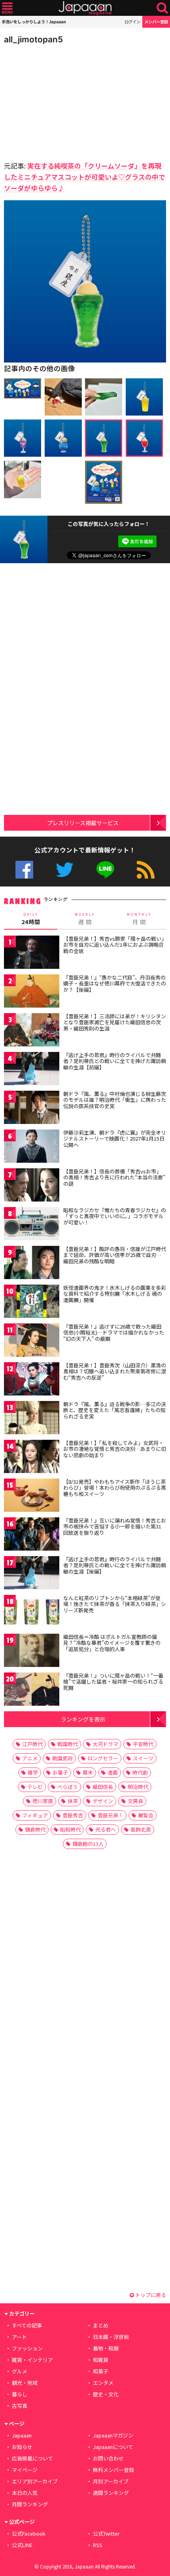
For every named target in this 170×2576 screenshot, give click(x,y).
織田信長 (103, 1787)
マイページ (25, 2470)
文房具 (135, 1801)
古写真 (20, 2406)
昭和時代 (70, 1829)
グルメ (20, 2371)
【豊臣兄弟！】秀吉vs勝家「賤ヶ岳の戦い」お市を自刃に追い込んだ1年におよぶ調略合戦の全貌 (114, 945)
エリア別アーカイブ (35, 2481)
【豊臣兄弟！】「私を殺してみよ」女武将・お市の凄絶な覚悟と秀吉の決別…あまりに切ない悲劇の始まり (115, 1449)
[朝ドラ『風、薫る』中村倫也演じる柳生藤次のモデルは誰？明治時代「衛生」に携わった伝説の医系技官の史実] (32, 1109)
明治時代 (138, 1787)
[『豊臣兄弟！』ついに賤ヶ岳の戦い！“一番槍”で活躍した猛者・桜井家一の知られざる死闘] (32, 1690)
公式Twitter (65, 870)
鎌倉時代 (35, 1829)
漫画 (113, 1772)
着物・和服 (106, 2348)
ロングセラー (103, 1758)
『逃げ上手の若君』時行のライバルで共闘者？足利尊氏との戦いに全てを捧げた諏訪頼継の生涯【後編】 (115, 1565)
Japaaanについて (113, 2447)
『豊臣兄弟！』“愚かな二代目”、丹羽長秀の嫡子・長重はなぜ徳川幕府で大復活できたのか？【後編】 (115, 983)
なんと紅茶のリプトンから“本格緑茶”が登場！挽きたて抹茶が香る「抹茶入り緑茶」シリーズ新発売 (115, 1604)
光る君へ (106, 1829)
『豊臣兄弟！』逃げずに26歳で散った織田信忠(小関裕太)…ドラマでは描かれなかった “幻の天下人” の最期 (114, 1333)
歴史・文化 (106, 2394)
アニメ (30, 1758)
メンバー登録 (156, 22)
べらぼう (68, 1787)
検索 (162, 8)
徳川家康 (43, 1801)
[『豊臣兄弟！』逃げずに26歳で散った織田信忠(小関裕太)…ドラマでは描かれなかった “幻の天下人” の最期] (32, 1341)
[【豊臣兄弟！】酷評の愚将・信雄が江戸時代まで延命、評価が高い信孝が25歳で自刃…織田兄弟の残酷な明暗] (32, 1264)
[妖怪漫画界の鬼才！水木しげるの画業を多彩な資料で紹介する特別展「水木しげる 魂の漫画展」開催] (32, 1303)
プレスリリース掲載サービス (83, 823)
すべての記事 (27, 2325)
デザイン (103, 1801)
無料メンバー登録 (113, 2470)
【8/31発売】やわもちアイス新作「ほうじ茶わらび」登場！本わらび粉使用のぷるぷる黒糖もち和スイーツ (115, 1488)
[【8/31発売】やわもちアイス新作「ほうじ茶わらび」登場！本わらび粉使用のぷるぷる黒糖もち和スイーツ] (32, 1497)
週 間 (85, 919)
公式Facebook (24, 870)
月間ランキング (30, 2504)
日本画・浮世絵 (111, 2337)
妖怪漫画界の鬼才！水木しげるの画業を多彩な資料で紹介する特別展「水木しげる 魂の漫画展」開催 (115, 1294)
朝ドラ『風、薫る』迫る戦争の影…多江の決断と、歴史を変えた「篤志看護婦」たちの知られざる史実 (115, 1410)
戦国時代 (68, 1744)
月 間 (139, 919)
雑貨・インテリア (32, 2360)
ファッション (27, 2348)
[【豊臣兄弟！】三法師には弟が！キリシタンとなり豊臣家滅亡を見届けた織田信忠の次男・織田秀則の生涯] (32, 1031)
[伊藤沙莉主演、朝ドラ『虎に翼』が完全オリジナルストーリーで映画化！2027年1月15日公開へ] (32, 1148)
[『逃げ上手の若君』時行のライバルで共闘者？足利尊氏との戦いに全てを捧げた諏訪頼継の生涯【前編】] (32, 1070)
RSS (146, 870)
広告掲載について (32, 2458)
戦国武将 (62, 1758)
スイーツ (143, 1758)
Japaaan (85, 8)
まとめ (101, 2325)
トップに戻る (150, 2295)
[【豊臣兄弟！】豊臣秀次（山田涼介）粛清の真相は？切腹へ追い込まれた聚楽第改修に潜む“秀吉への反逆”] (32, 1380)
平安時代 (143, 1744)
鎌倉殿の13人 (88, 1844)
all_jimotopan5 (33, 39)
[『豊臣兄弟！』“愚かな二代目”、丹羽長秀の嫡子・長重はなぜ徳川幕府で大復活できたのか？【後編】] (32, 992)
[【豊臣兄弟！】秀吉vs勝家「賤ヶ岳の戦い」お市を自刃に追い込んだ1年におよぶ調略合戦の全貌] (32, 954)
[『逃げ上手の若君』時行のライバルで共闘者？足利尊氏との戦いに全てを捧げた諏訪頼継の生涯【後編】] (32, 1574)
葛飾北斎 (141, 1829)
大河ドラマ (105, 1744)
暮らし (20, 2394)
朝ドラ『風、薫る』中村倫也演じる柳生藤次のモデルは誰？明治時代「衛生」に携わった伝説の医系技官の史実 (115, 1100)
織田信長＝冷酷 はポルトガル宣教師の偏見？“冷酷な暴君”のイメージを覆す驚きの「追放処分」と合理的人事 (112, 1643)
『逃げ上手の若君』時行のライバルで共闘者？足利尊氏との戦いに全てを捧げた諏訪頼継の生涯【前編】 (115, 1061)
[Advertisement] (59, 101)
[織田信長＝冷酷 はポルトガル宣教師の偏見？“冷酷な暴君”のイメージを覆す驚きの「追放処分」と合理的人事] (32, 1652)
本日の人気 (25, 2493)
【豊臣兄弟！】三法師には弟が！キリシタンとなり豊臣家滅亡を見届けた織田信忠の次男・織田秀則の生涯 (115, 1022)
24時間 (31, 919)
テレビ (35, 1787)
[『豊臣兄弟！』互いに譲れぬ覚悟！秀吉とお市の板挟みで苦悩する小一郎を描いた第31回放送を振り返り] (32, 1535)
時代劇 (140, 1772)
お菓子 (60, 1772)
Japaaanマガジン (113, 2435)
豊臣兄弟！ (110, 1815)
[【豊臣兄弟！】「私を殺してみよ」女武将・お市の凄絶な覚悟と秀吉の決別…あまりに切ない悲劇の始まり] (32, 1458)
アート (19, 2337)
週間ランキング (111, 2493)
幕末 (88, 1772)
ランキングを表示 (83, 1719)
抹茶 (73, 1801)
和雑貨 (101, 2360)
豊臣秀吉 (73, 1815)
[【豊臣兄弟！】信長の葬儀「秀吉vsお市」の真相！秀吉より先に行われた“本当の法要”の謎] (32, 1186)
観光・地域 (25, 2383)
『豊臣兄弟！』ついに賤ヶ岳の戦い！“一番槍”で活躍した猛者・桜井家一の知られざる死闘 (113, 1682)
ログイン (132, 22)
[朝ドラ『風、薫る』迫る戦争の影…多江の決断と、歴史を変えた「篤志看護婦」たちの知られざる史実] (32, 1419)
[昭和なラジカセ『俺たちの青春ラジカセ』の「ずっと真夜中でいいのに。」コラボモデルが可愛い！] (32, 1225)
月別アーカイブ (111, 2481)
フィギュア (35, 1815)
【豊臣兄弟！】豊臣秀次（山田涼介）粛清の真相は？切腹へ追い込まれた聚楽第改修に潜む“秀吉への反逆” (115, 1371)
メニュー (7, 8)
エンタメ (103, 2383)
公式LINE (105, 870)
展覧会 (146, 1815)
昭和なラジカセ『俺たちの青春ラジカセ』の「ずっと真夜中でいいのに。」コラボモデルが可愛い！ (115, 1216)
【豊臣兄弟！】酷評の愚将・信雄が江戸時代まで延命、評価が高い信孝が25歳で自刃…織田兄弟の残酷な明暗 (115, 1255)
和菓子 (101, 2371)
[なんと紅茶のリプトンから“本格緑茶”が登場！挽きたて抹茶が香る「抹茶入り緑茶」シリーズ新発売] (32, 1613)
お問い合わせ (108, 2458)
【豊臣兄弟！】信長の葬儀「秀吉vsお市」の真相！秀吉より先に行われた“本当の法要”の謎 (114, 1177)
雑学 (33, 1772)
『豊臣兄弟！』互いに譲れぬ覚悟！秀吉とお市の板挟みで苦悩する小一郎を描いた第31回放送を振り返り (115, 1526)
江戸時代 (32, 1744)
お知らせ (22, 2447)
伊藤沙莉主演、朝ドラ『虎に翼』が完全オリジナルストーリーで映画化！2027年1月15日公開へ (115, 1139)
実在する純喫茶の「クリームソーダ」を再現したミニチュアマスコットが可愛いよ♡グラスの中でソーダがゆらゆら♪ (85, 177)
